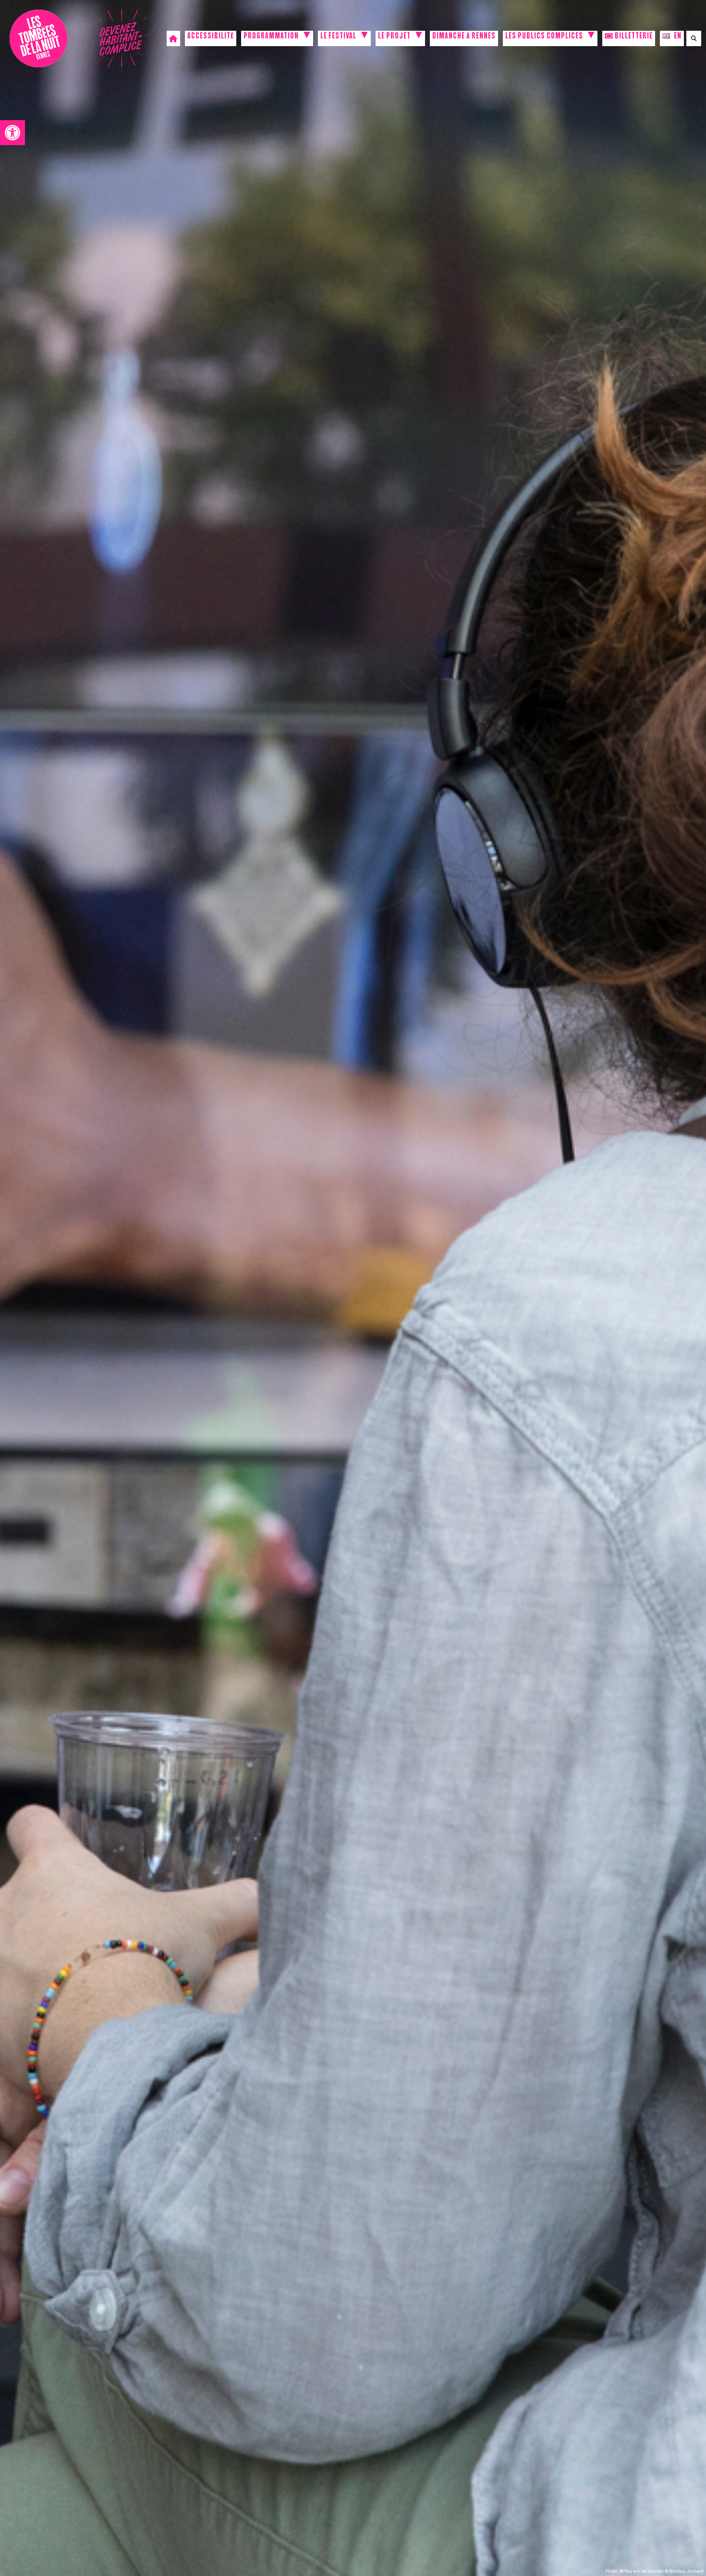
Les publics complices (544, 37)
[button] (12, 133)
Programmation (271, 37)
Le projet (394, 37)
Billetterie (633, 37)
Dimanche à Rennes (464, 37)
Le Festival (338, 37)
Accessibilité (211, 37)
